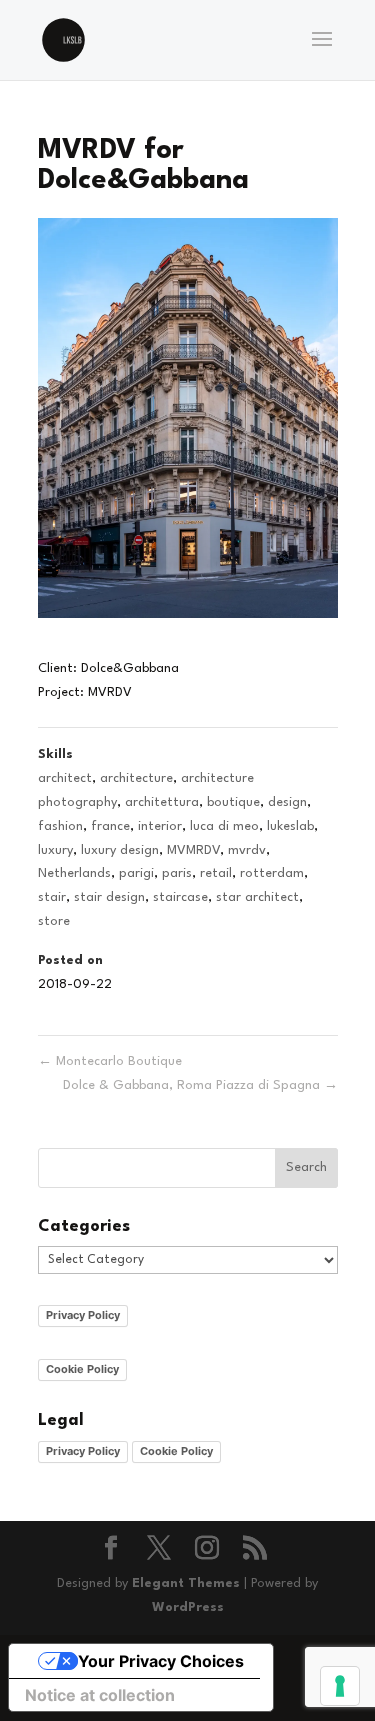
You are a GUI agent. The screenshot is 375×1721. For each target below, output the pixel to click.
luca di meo (224, 826)
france (110, 826)
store (54, 921)
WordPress (188, 1607)
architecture (136, 778)
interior (160, 826)
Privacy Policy (83, 1315)
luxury (55, 850)
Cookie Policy (82, 1369)
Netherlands (74, 873)
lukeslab (290, 826)
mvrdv (247, 850)
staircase (180, 897)
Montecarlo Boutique (110, 1061)
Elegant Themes (186, 1583)
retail (216, 873)
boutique (233, 802)
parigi (136, 873)
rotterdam (272, 873)
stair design (109, 897)
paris (177, 873)
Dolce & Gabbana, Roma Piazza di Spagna (200, 1085)
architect (65, 778)
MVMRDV (193, 850)
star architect (257, 897)
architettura (162, 802)
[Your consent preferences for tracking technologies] (340, 1686)
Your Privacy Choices (161, 1661)
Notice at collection (100, 1695)
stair (52, 897)
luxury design (120, 850)
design (287, 802)
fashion (60, 826)
